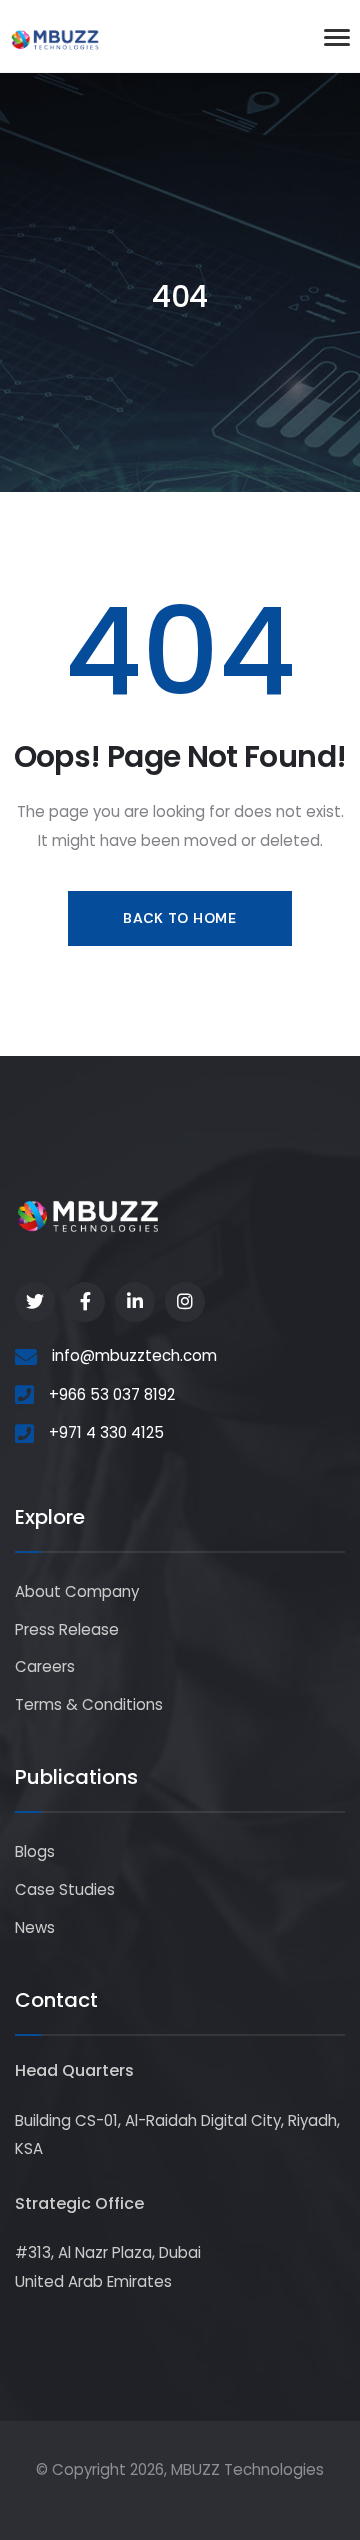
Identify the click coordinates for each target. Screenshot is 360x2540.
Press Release (67, 1629)
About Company (77, 1591)
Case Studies (65, 1889)
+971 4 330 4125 (106, 1432)
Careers (45, 1666)
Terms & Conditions (89, 1704)
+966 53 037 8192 (112, 1394)
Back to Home (179, 918)
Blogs (35, 1851)
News (35, 1927)
